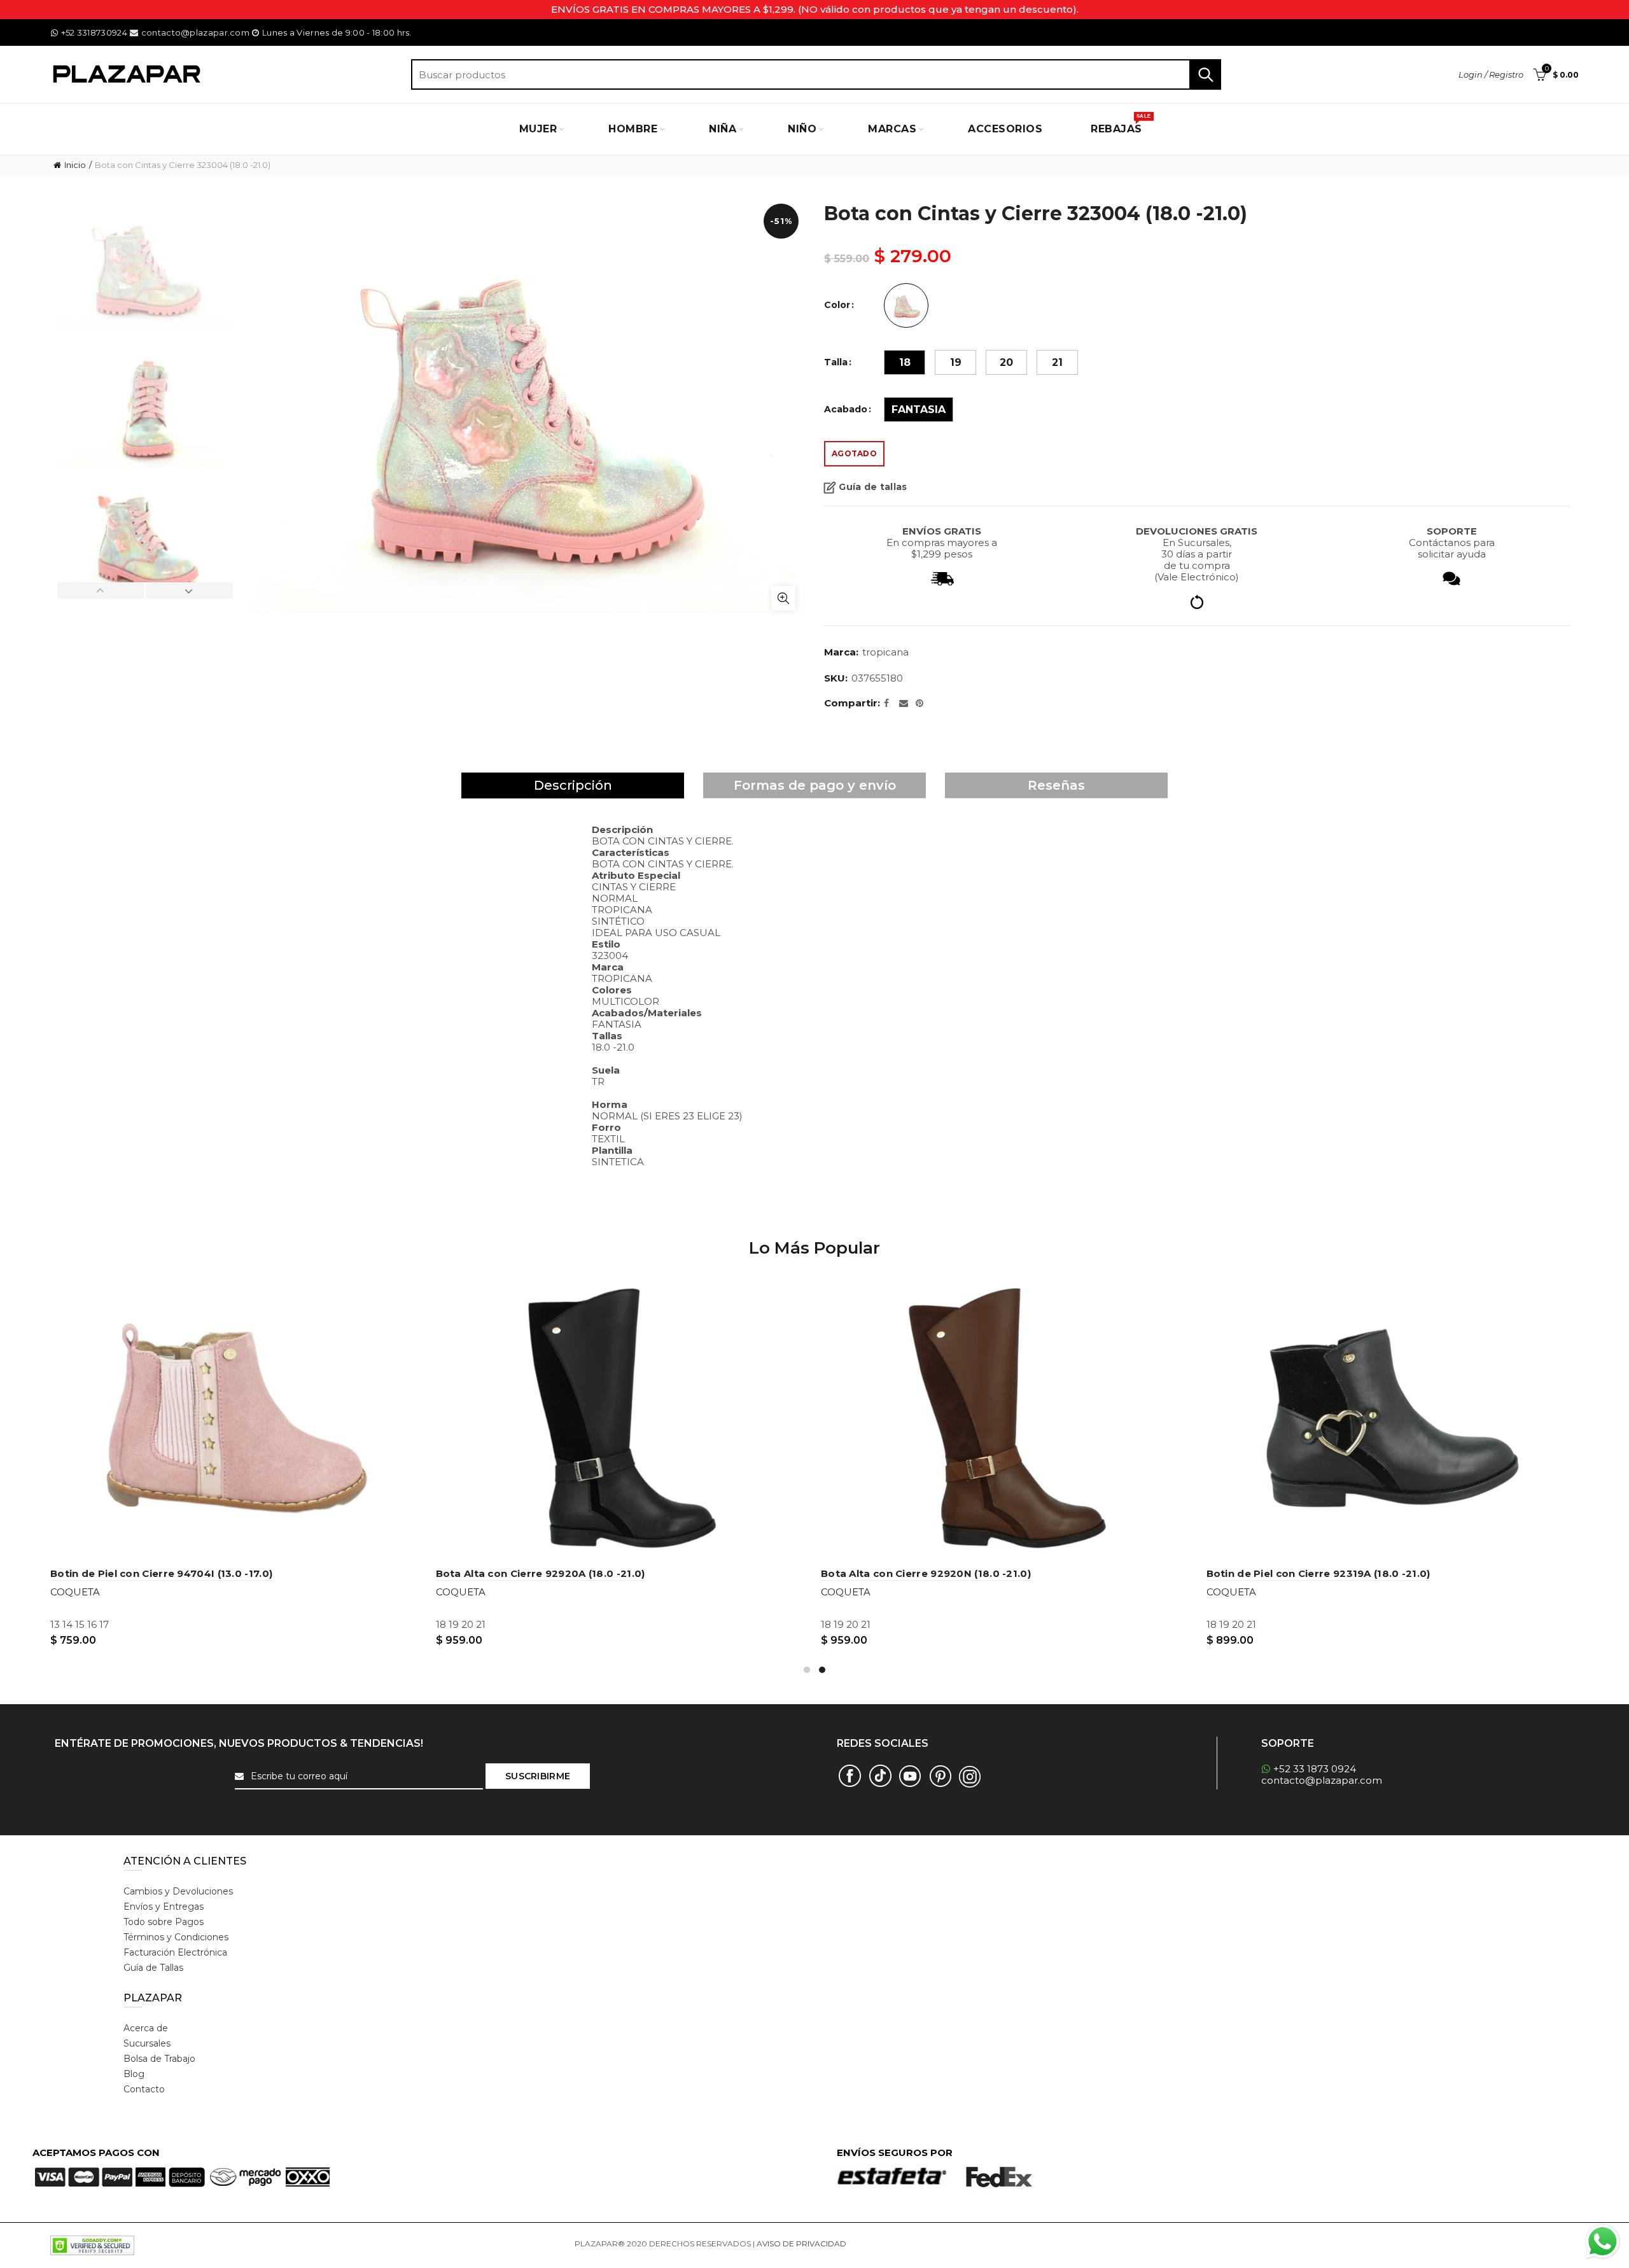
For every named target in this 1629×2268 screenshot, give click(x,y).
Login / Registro (1491, 74)
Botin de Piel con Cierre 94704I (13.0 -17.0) (1314, 1573)
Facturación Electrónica (175, 1952)
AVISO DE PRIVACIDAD (801, 2243)
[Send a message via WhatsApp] (1603, 2242)
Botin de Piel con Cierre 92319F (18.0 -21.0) (159, 1573)
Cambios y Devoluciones (178, 1891)
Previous (101, 591)
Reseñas (1056, 785)
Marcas (892, 129)
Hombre (633, 129)
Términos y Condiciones (176, 1937)
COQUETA (72, 1592)
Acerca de (146, 2028)
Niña (723, 129)
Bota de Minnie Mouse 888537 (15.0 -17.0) (926, 1573)
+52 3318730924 (94, 32)
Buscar (1205, 74)
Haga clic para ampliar (783, 598)
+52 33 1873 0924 (1315, 1769)
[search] (816, 74)
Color (837, 305)
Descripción (573, 785)
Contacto (144, 2089)
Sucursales (147, 2043)
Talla (836, 362)
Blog (134, 2074)
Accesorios (1005, 129)
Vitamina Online (879, 2243)
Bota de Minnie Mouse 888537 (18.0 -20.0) (543, 1573)
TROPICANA (885, 652)
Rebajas (1121, 124)
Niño (802, 129)
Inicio (75, 165)
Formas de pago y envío (815, 785)
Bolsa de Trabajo (159, 2059)
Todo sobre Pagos (164, 1922)
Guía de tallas (873, 487)
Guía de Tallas (153, 1968)
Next (189, 591)
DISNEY (451, 1592)
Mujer (538, 129)
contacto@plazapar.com (195, 32)
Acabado (846, 409)
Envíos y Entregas (164, 1907)
